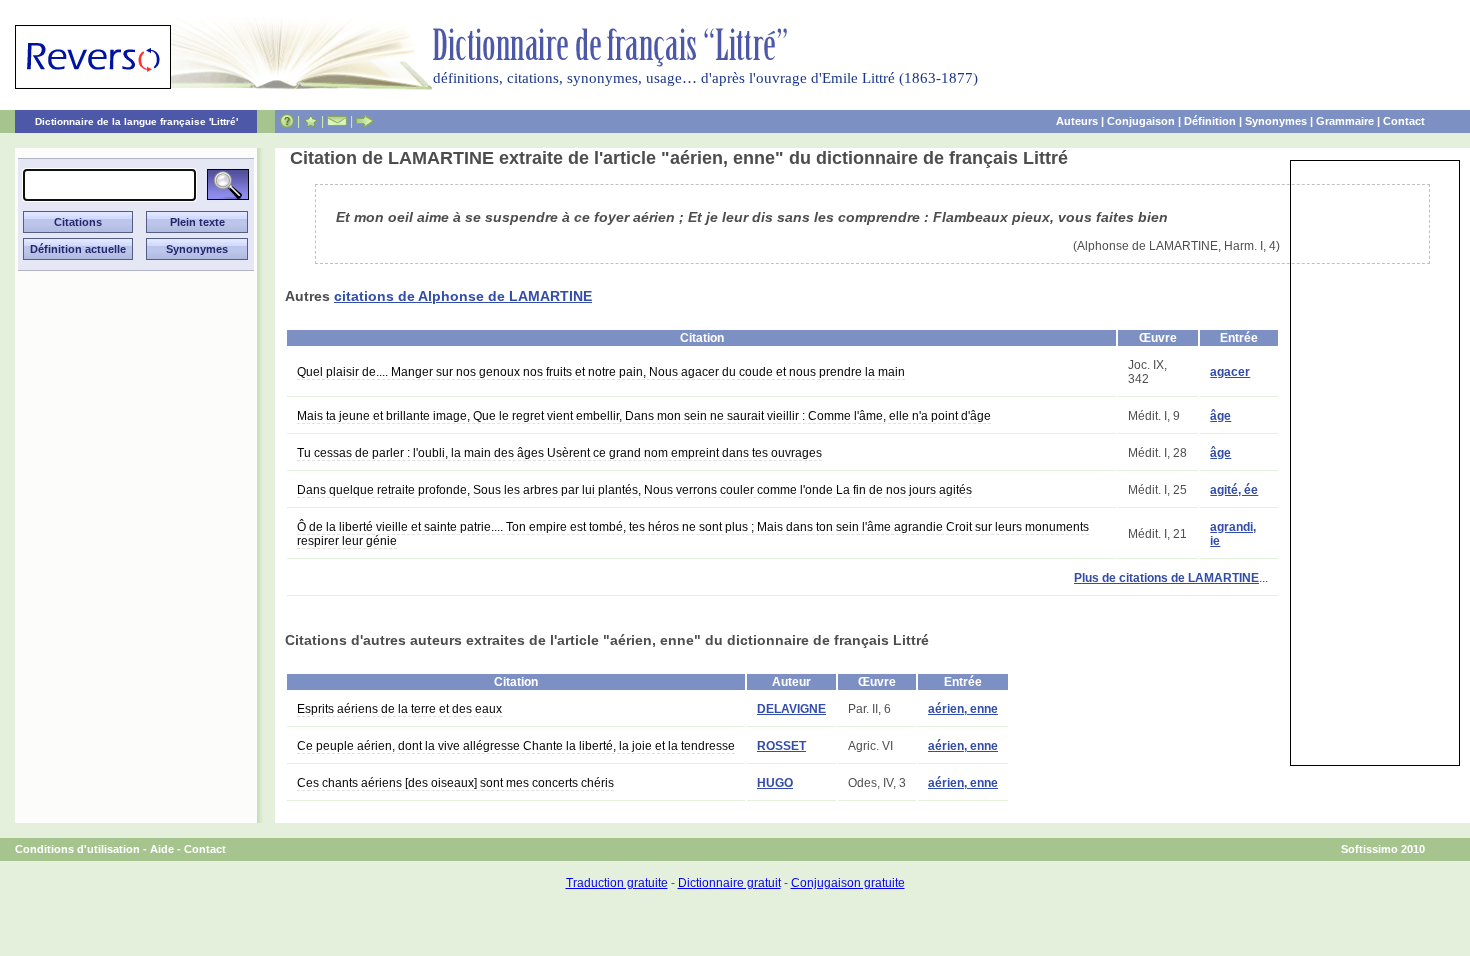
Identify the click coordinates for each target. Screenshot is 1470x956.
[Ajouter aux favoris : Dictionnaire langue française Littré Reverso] (310, 121)
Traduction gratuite (617, 883)
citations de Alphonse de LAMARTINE (463, 296)
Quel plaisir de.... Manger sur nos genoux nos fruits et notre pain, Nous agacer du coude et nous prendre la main (601, 372)
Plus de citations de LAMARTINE (1166, 578)
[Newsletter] (337, 121)
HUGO (775, 783)
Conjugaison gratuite (848, 883)
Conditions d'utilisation (77, 849)
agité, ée (1234, 490)
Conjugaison (1141, 121)
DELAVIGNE (791, 709)
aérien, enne (963, 709)
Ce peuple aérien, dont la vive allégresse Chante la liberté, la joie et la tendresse (516, 746)
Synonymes (1276, 121)
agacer (1230, 372)
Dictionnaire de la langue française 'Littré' (136, 121)
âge (1220, 416)
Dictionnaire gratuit (729, 883)
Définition (1210, 121)
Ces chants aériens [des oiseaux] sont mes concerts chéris (455, 783)
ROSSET (781, 746)
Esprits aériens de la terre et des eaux (399, 709)
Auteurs (1077, 121)
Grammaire (1345, 121)
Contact (1404, 121)
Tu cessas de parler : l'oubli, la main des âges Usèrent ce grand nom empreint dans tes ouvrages (559, 453)
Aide (162, 849)
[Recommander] (364, 121)
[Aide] (287, 121)
